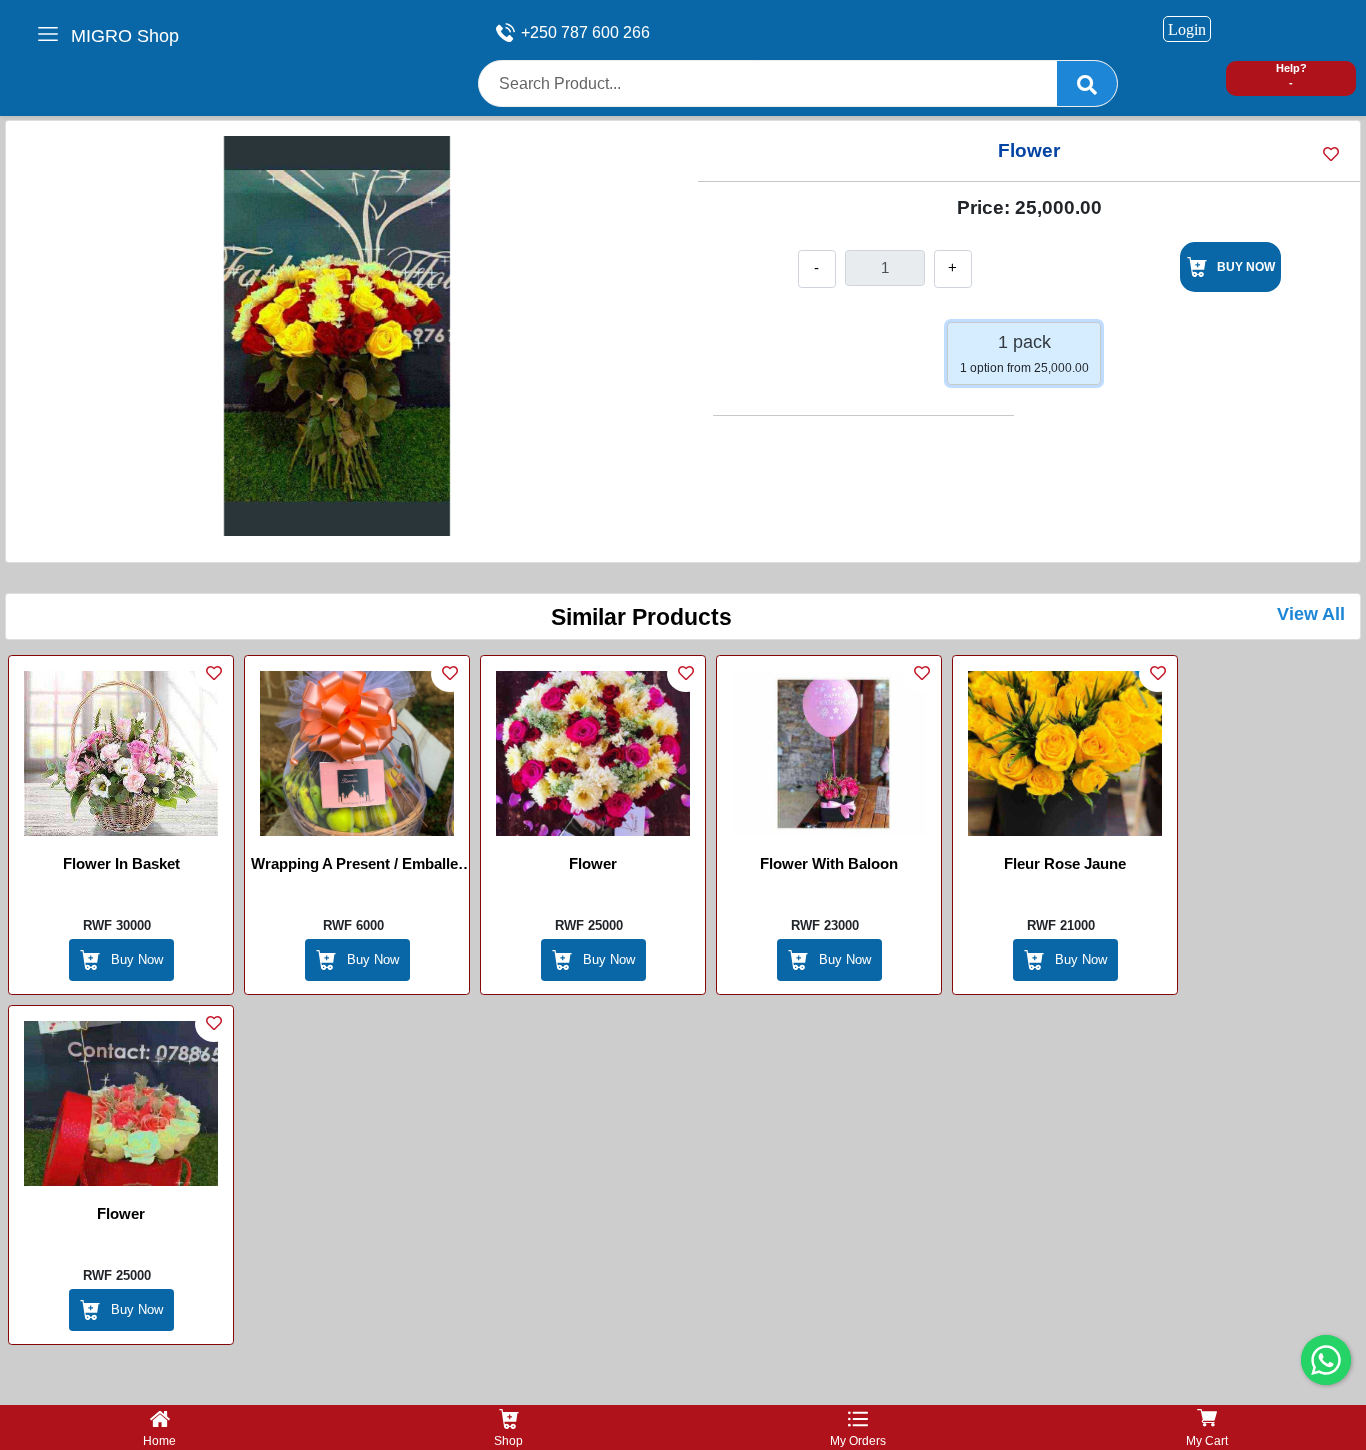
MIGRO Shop (125, 36)
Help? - (1291, 75)
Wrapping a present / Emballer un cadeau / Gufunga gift (357, 867)
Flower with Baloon (829, 863)
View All (1311, 614)
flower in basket (121, 863)
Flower (593, 863)
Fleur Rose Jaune (1065, 863)
